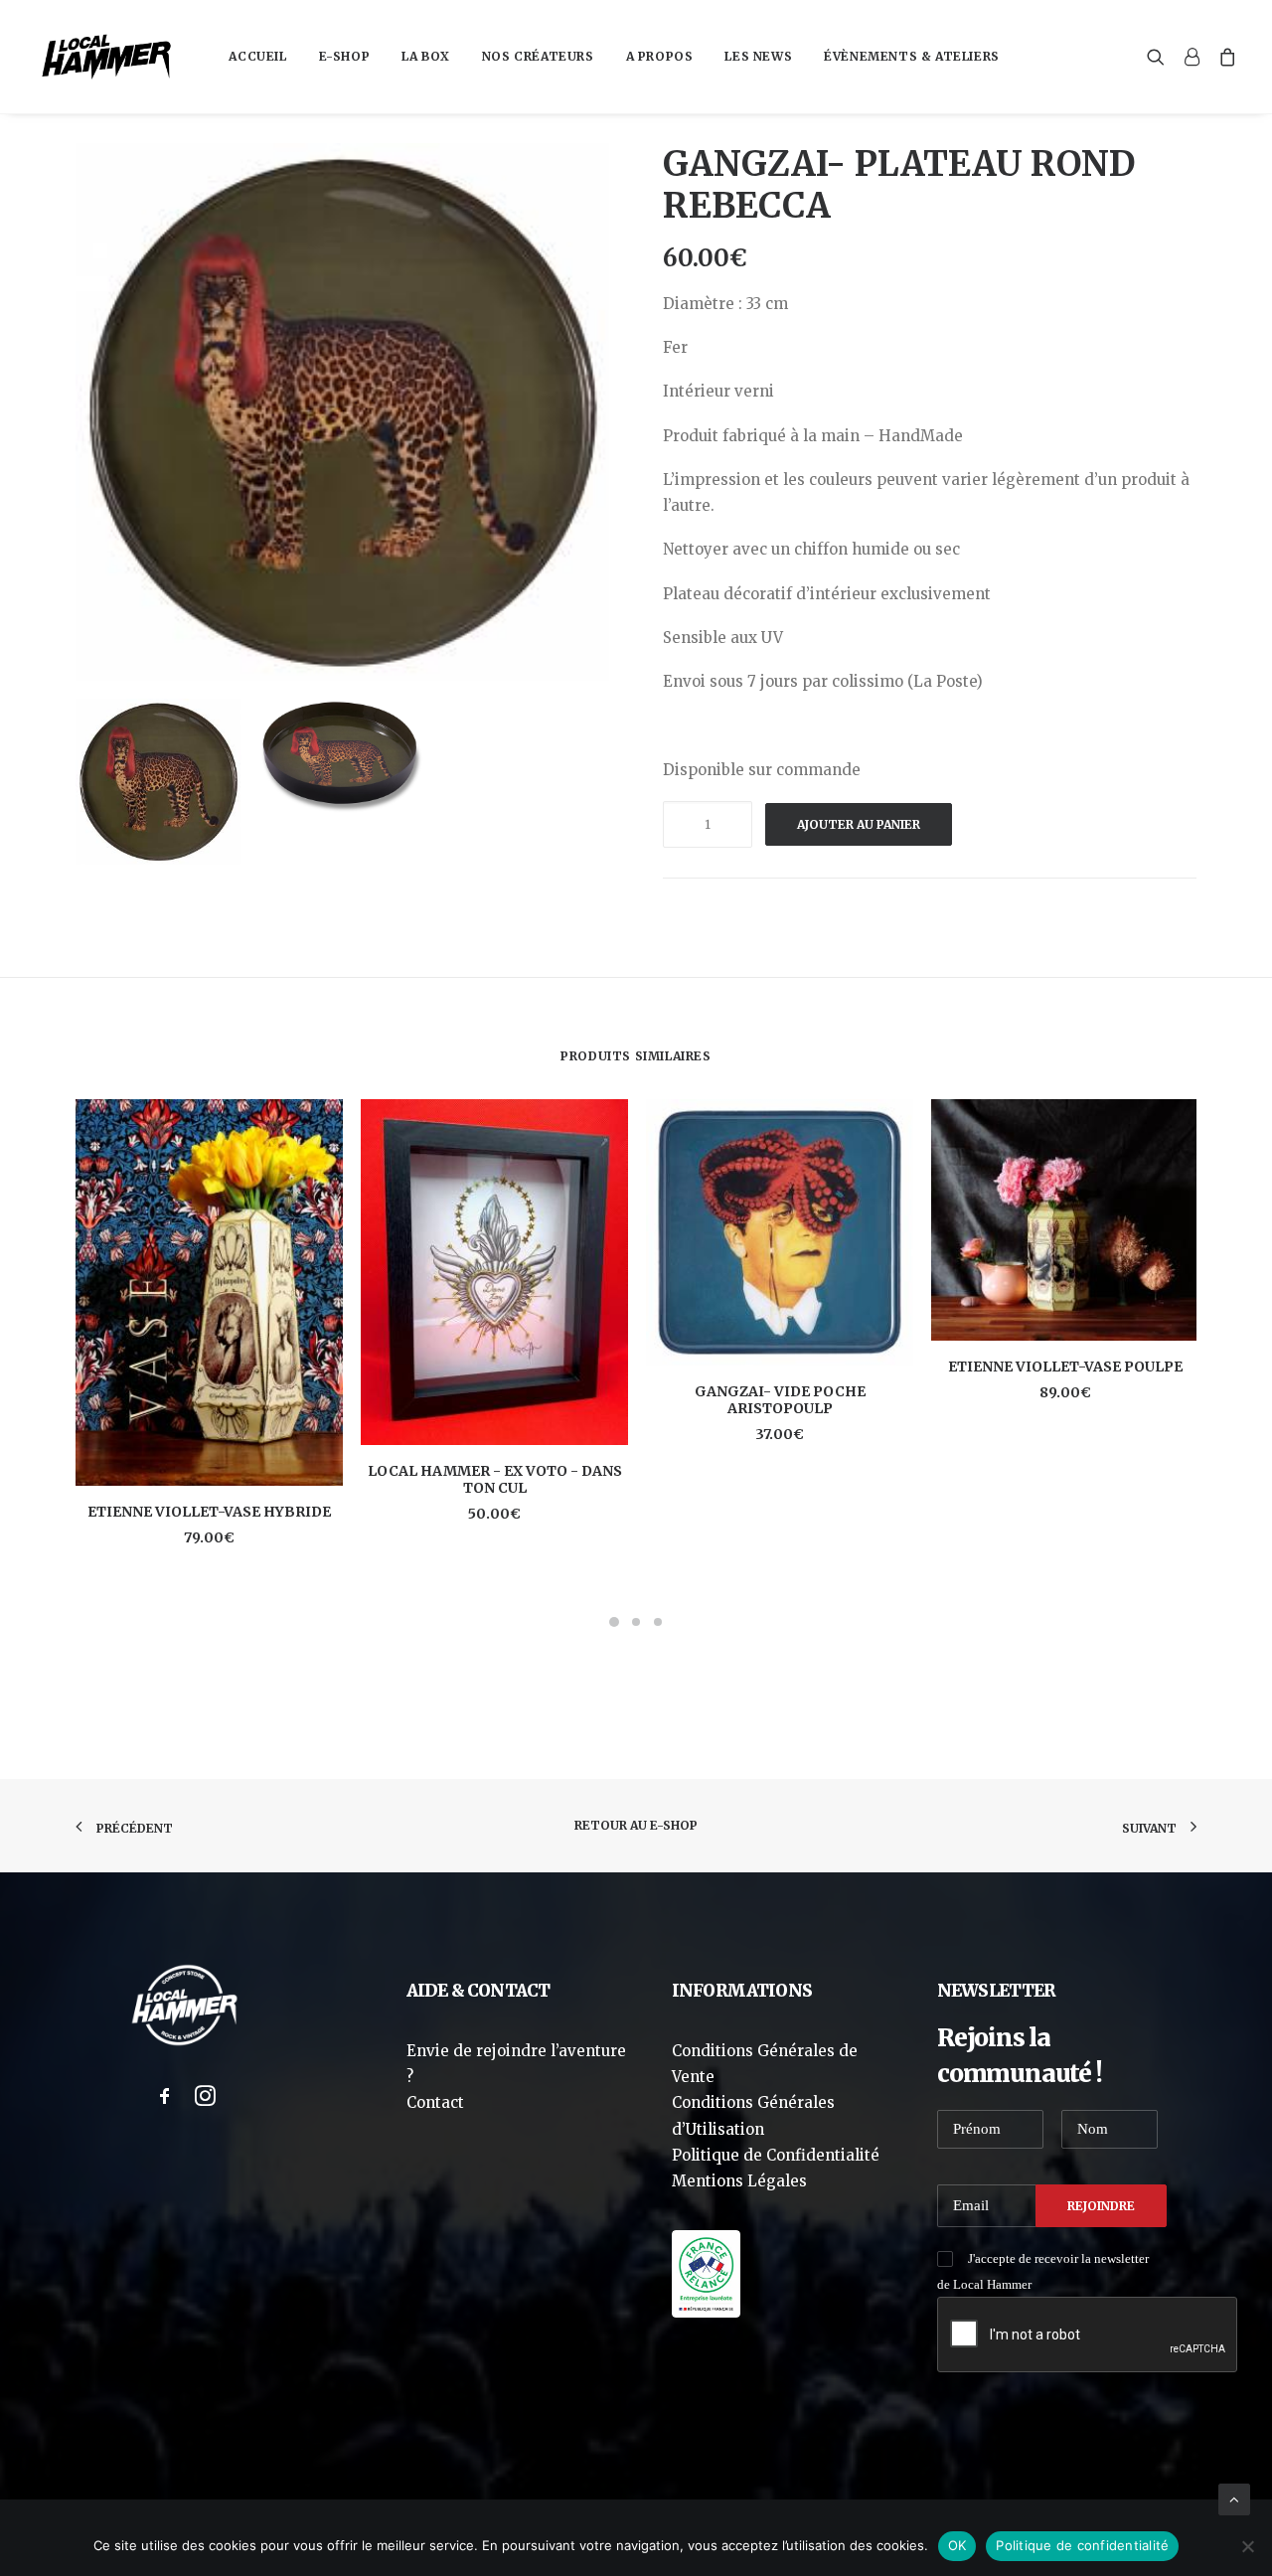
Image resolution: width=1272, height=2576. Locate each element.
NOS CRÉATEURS (538, 56)
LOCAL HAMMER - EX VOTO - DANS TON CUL (495, 1479)
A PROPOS (660, 56)
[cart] (1224, 57)
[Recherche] (1160, 57)
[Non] (1247, 2546)
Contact (435, 2102)
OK (957, 2545)
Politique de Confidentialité (776, 2155)
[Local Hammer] (106, 57)
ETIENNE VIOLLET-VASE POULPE (1065, 1367)
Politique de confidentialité (1082, 2545)
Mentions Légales (739, 2181)
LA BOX (426, 56)
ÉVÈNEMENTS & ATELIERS (912, 56)
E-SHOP (345, 56)
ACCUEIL (257, 56)
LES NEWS (758, 56)
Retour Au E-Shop (636, 1825)
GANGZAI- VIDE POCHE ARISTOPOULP (780, 1400)
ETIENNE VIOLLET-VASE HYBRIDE (209, 1512)
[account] (1192, 57)
